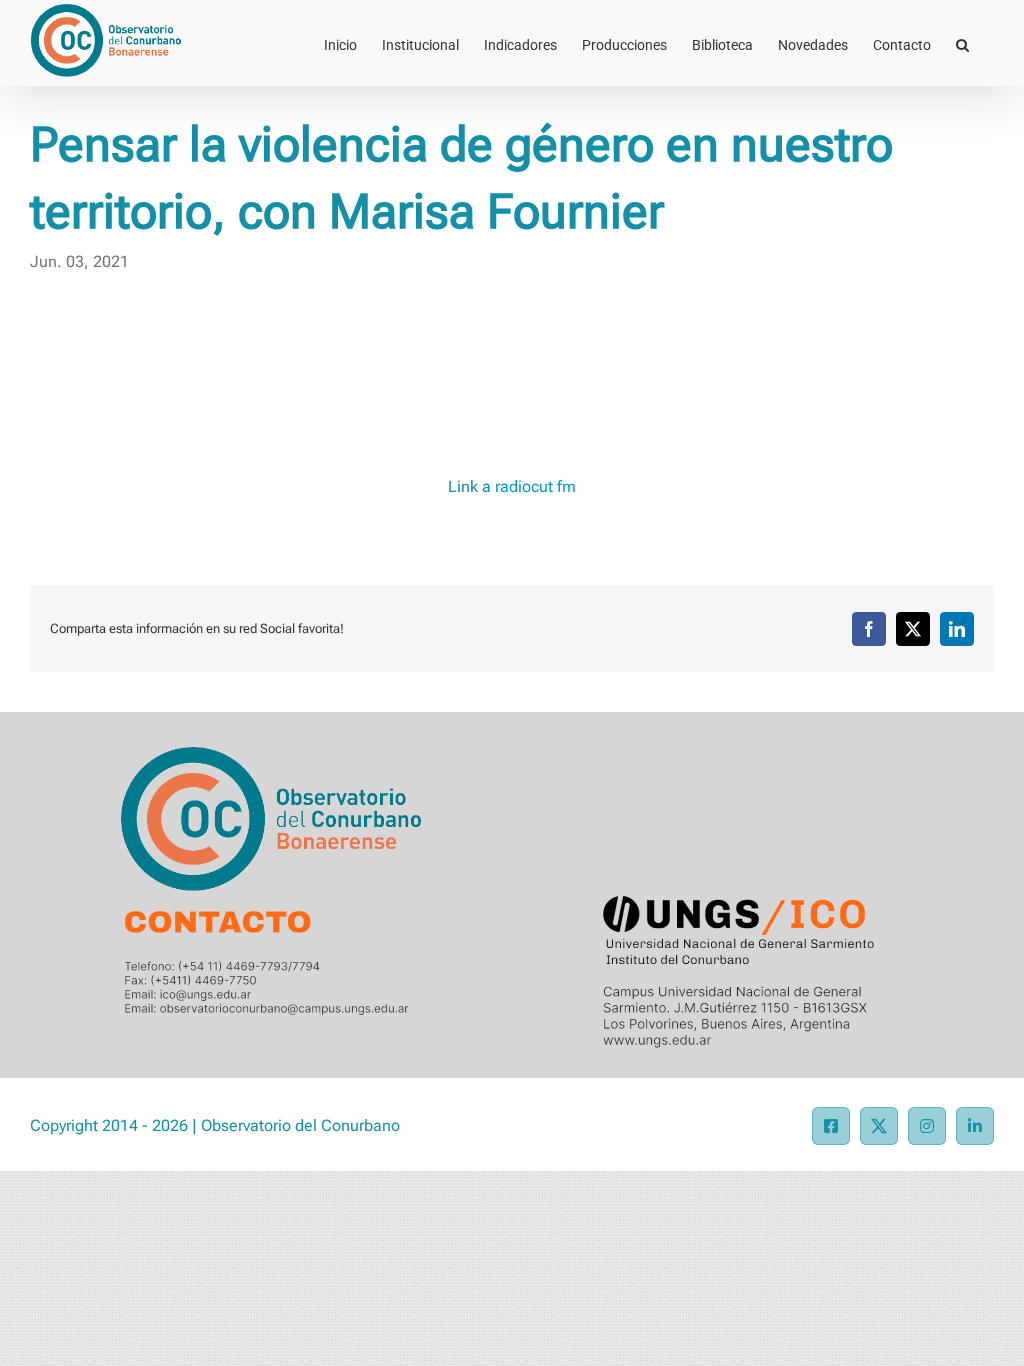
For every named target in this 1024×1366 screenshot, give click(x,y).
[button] (962, 43)
